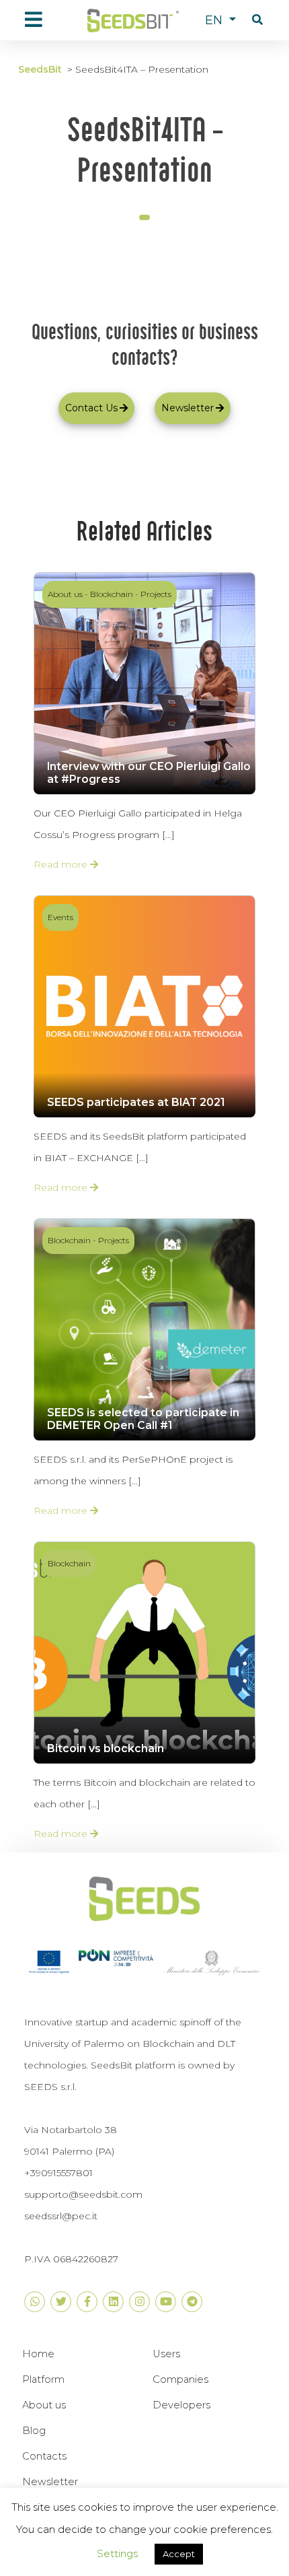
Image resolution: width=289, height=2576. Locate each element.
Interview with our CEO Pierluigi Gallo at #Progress (149, 773)
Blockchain (112, 594)
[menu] (34, 20)
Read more (62, 864)
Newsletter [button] (188, 408)
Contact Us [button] (91, 408)
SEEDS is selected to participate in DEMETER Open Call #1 (143, 1419)
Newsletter (50, 2482)
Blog (34, 2431)
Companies (180, 2379)
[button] (257, 20)
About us (65, 594)
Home (38, 2354)
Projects (156, 594)
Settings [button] (117, 2553)
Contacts (44, 2456)
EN (215, 20)
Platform (43, 2379)
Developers (181, 2405)
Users (166, 2354)
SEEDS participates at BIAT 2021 (136, 1102)
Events (60, 917)
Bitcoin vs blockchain (106, 1748)
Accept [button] (179, 2554)
